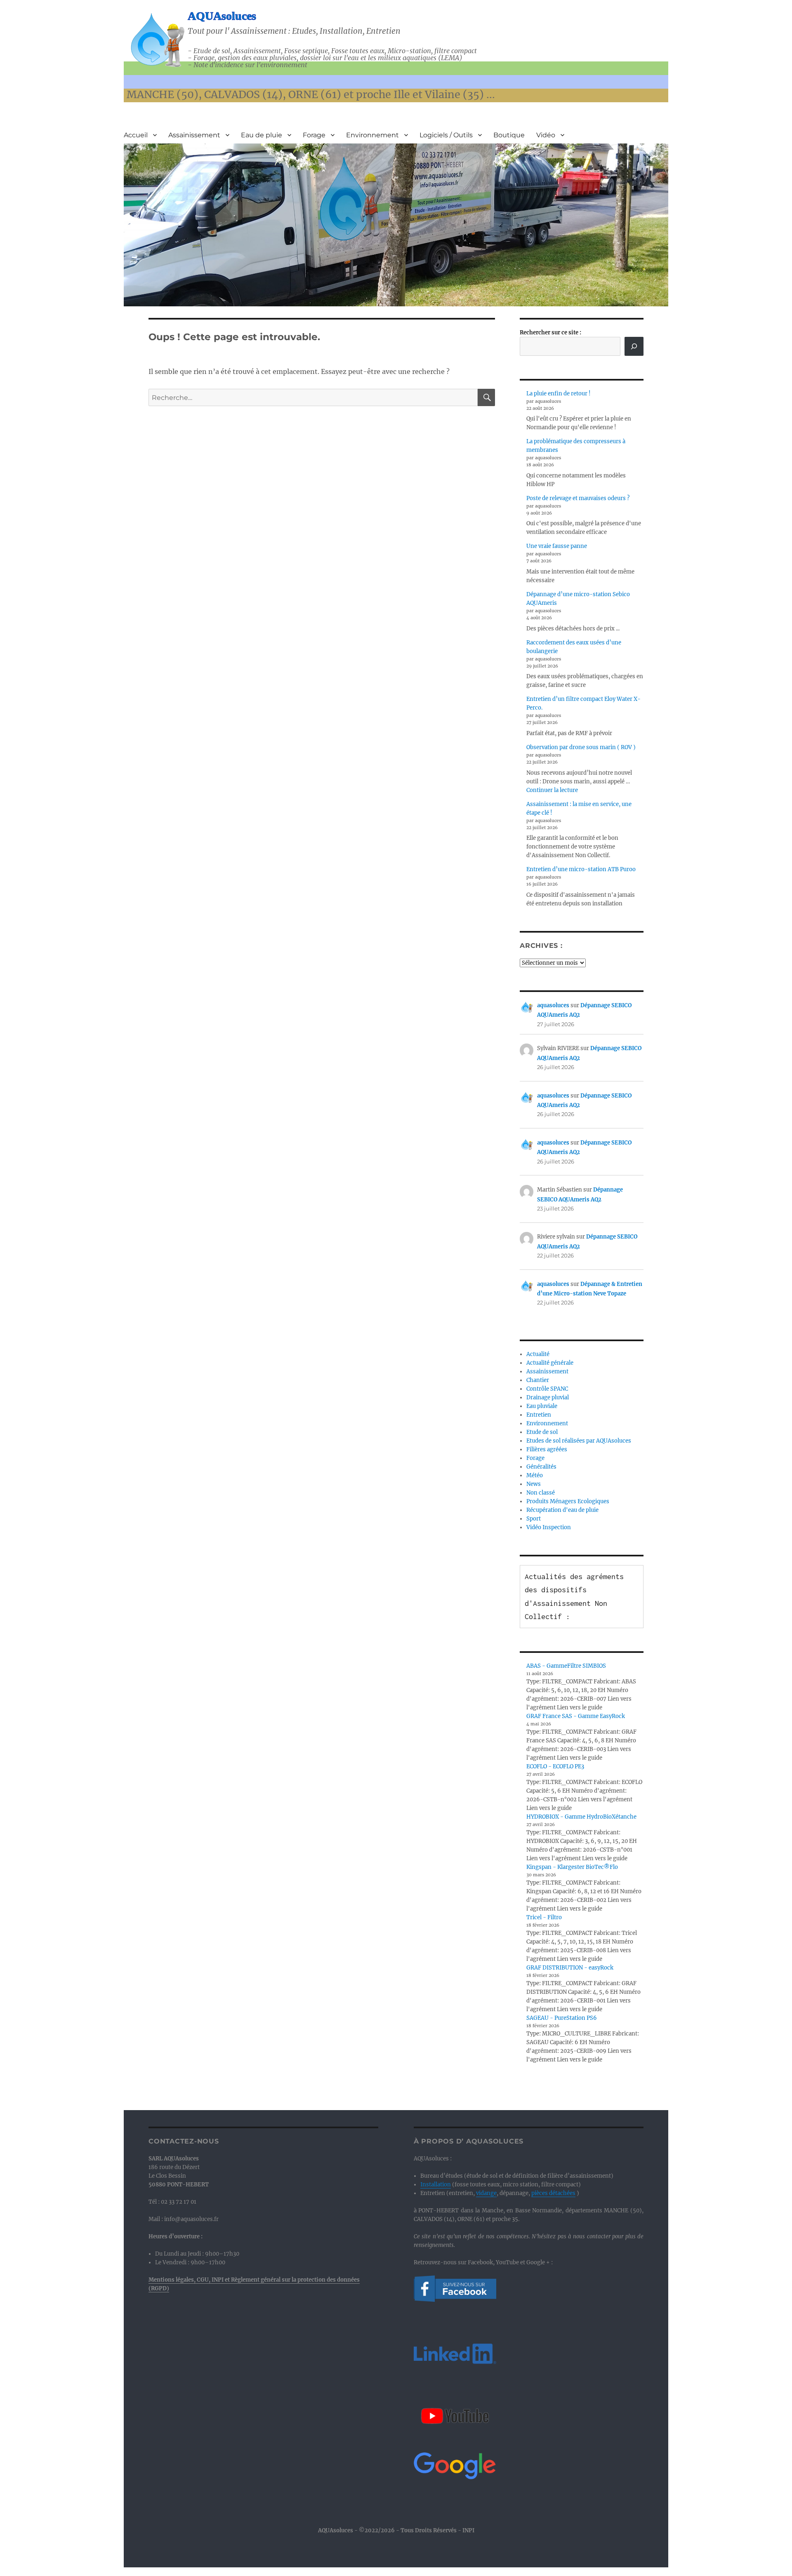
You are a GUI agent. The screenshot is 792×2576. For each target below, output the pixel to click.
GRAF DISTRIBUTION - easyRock (570, 1968)
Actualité (538, 1354)
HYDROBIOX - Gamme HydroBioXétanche (581, 1817)
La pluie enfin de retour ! (559, 394)
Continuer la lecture (552, 790)
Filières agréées (547, 1449)
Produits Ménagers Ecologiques (568, 1501)
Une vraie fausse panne (557, 546)
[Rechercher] (634, 346)
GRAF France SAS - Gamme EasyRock (576, 1716)
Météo (535, 1475)
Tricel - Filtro (544, 1917)
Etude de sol (542, 1432)
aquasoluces (553, 1005)
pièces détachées (553, 2193)
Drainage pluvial (548, 1397)
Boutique (509, 135)
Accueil (136, 135)
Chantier (538, 1380)
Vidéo (546, 135)
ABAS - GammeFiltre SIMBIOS (566, 1666)
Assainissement (194, 135)
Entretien (539, 1415)
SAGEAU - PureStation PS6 (562, 2018)
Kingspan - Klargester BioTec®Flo (572, 1867)
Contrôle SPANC (547, 1389)
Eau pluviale (542, 1406)
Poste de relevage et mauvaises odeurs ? (578, 498)
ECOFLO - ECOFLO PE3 (555, 1766)
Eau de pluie (262, 135)
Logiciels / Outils (446, 135)
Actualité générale (550, 1363)
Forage (314, 135)
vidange (486, 2193)
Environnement (372, 135)
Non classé (541, 1493)
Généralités (541, 1467)
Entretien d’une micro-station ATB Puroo (581, 869)
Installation (436, 2185)
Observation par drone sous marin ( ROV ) (581, 747)
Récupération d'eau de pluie (562, 1510)
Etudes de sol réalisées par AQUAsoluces (579, 1441)
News (534, 1484)
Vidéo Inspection (549, 1527)
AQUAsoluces (222, 16)
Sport (534, 1519)
